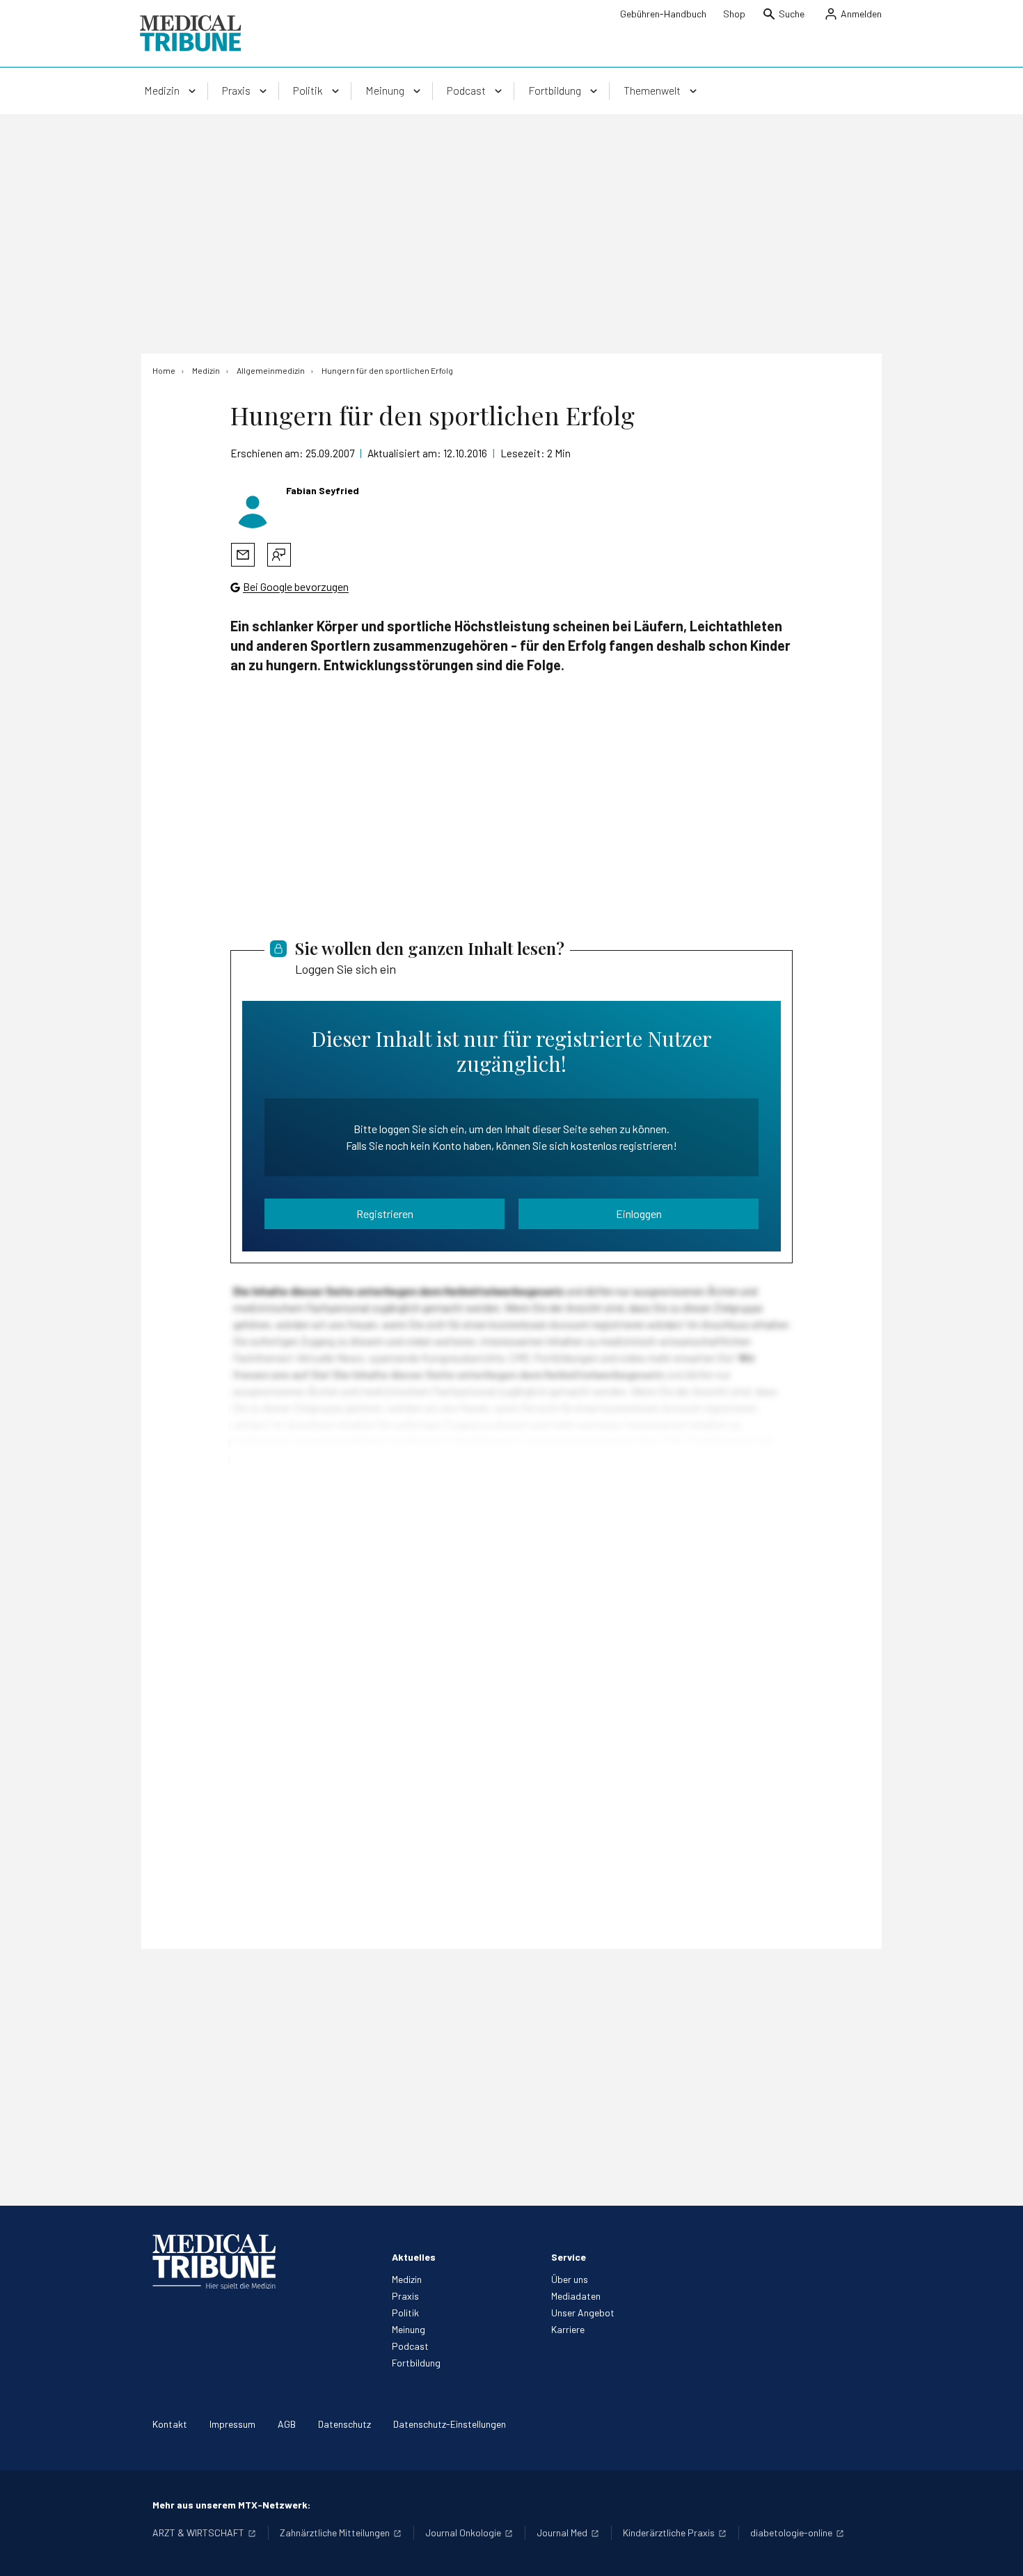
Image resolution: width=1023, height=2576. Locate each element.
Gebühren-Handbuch (663, 14)
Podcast (410, 2346)
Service (569, 2257)
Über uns (570, 2279)
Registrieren (385, 1214)
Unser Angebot (583, 2313)
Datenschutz (344, 2424)
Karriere (568, 2329)
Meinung (409, 2329)
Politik (405, 2313)
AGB (287, 2424)
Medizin (407, 2279)
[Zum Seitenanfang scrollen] (998, 2551)
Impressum (232, 2424)
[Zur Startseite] (190, 33)
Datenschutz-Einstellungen (450, 2424)
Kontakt (170, 2424)
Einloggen (639, 1214)
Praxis (405, 2296)
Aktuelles (414, 2257)
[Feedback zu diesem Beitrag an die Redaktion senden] (279, 555)
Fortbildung (416, 2363)
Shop (734, 14)
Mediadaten (576, 2296)
